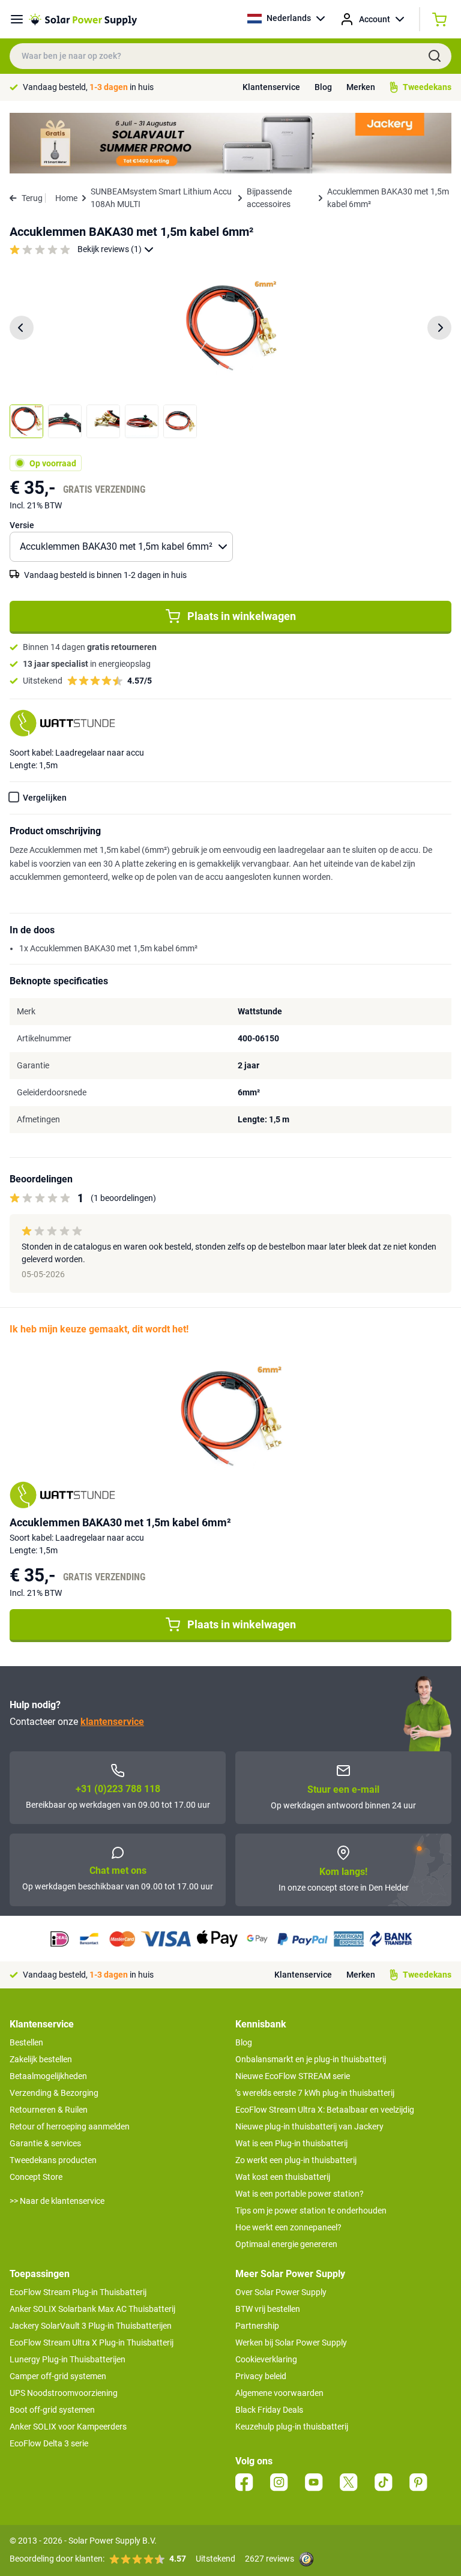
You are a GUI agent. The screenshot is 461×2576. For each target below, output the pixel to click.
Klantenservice (271, 87)
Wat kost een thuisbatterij (283, 2177)
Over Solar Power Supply (281, 2292)
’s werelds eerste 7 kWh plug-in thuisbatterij (315, 2093)
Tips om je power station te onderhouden (311, 2210)
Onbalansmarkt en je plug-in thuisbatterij (311, 2059)
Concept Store (36, 2177)
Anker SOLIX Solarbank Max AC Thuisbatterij (92, 2309)
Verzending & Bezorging (54, 2093)
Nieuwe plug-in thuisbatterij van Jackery (309, 2126)
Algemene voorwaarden (279, 2393)
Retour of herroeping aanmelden (70, 2126)
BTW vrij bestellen (268, 2309)
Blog (323, 87)
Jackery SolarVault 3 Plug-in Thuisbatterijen (91, 2326)
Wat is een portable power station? (300, 2194)
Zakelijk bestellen (41, 2059)
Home (66, 198)
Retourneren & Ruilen (49, 2110)
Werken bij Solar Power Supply (291, 2343)
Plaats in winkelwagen (242, 616)
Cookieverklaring (266, 2359)
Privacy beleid (261, 2376)
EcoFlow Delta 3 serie (49, 2443)
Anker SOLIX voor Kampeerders (68, 2427)
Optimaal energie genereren (286, 2244)
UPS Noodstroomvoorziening (64, 2393)
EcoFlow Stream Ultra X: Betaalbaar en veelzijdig (325, 2110)
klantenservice (112, 1722)
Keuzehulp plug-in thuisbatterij (292, 2427)
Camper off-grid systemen (58, 2376)
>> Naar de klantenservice (57, 2201)
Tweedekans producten (53, 2160)
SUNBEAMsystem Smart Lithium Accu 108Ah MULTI (161, 198)
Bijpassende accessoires (269, 198)
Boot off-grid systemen (52, 2410)
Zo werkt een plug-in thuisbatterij (296, 2160)
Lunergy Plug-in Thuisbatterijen (68, 2359)
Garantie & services (45, 2143)
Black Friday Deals (269, 2410)
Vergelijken (45, 798)
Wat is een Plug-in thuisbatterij (291, 2143)
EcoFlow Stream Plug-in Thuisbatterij (78, 2292)
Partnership (257, 2326)
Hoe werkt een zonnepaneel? (288, 2227)
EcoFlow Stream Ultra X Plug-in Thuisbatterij (92, 2343)
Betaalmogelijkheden (48, 2076)
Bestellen (26, 2042)
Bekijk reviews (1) (110, 249)
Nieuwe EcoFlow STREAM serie (293, 2076)
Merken (361, 87)
